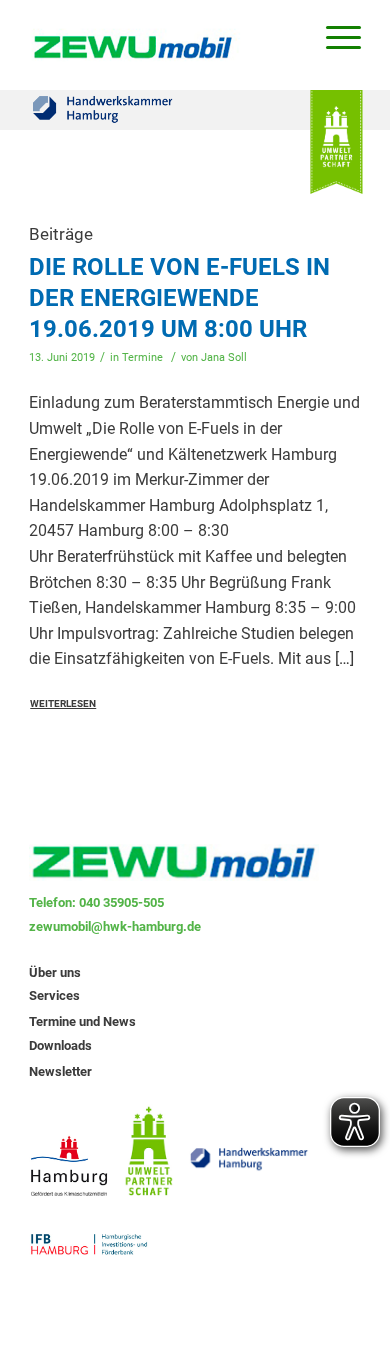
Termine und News (82, 1021)
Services (54, 995)
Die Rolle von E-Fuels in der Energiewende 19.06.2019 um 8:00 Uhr (179, 298)
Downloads (60, 1045)
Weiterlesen (63, 703)
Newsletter (60, 1071)
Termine (142, 357)
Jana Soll (224, 357)
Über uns (55, 972)
